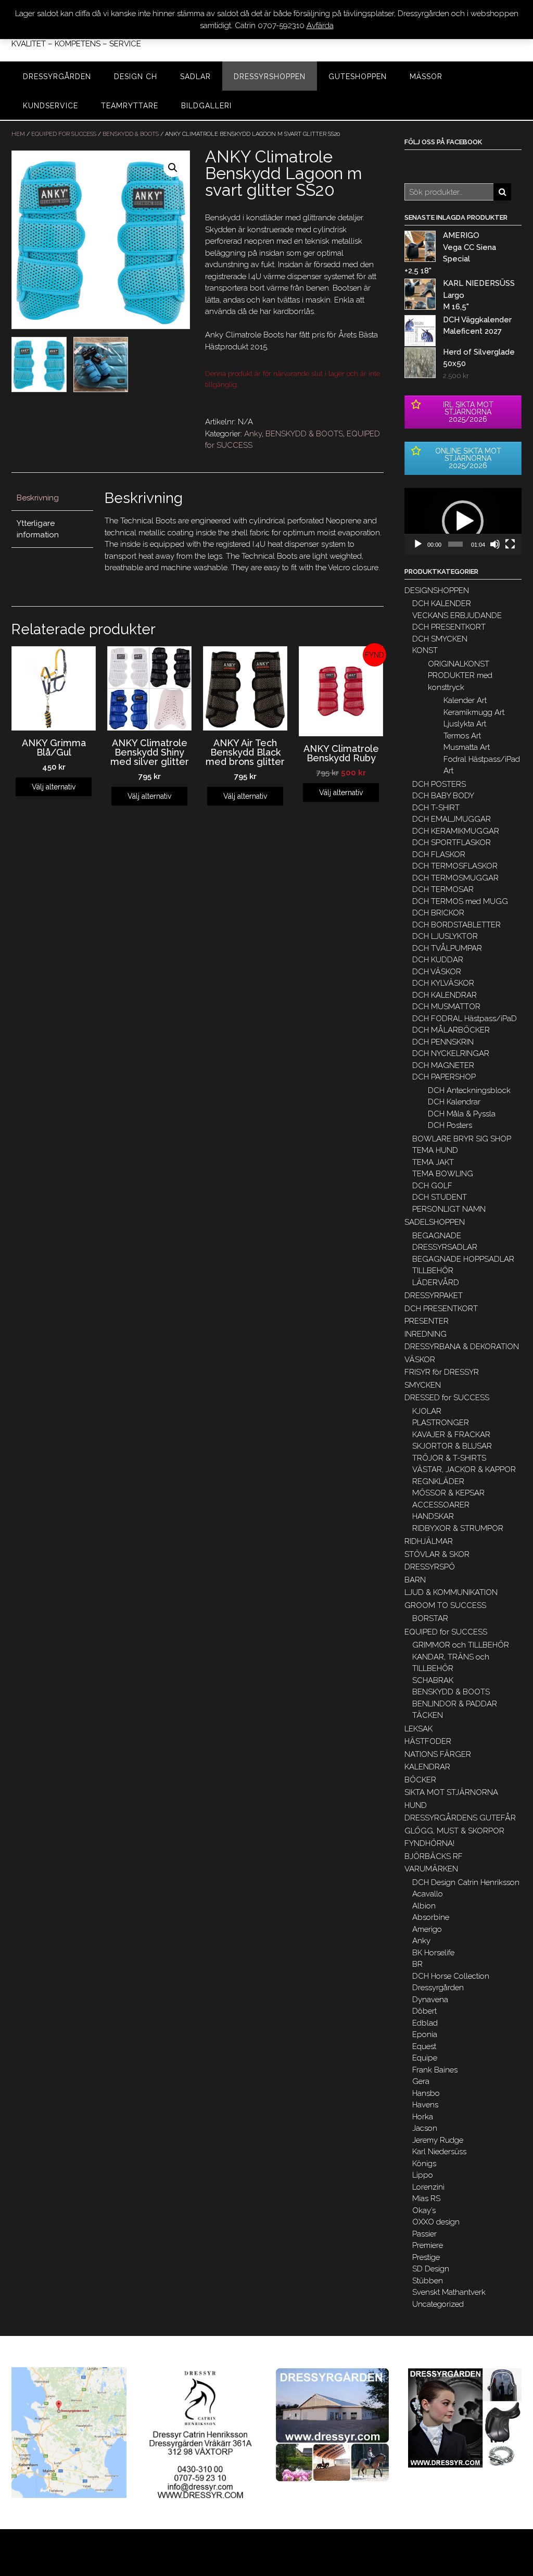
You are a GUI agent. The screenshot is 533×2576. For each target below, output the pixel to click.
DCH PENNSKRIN (443, 1042)
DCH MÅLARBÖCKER (451, 1030)
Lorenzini (428, 2187)
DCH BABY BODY (443, 796)
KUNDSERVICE (50, 106)
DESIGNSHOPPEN (437, 590)
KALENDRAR (427, 1767)
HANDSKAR (433, 1516)
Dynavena (430, 2000)
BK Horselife (433, 1953)
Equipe (425, 2058)
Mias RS (426, 2198)
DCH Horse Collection (451, 1976)
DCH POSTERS (439, 784)
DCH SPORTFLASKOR (452, 843)
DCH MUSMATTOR (446, 1007)
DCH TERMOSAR (443, 889)
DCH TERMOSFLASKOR (455, 866)
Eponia (425, 2034)
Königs (424, 2164)
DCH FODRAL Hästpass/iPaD (465, 1019)
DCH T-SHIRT (436, 808)
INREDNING (426, 1334)
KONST (425, 650)
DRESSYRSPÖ (430, 1567)
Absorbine (431, 1917)
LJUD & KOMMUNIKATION (451, 1592)
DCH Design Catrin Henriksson (466, 1882)
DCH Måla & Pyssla (462, 1114)
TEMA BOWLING (443, 1174)
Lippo (423, 2175)
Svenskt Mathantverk (449, 2292)
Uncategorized (438, 2304)
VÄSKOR (420, 1360)
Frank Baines (435, 2070)
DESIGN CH (136, 77)
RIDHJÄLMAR (429, 1541)
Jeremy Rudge (438, 2140)
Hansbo (426, 2093)
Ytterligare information (38, 529)
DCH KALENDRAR (445, 995)
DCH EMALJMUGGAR (452, 819)
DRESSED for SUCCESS (447, 1398)
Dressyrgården (438, 1988)
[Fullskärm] (510, 544)
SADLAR (195, 77)
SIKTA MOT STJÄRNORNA (451, 1792)
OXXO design (436, 2222)
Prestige (426, 2257)
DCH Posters (450, 1125)
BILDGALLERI (206, 106)
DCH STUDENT (440, 1197)
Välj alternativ (54, 787)
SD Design (431, 2269)
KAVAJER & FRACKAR (451, 1435)
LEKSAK (418, 1729)
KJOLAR (427, 1411)
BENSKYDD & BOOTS (131, 134)
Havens (425, 2105)
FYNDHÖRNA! (429, 1843)
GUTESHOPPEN (358, 77)
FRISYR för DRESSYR (442, 1372)
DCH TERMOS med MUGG (460, 901)
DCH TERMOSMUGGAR (455, 878)
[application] (463, 521)
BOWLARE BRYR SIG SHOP (462, 1139)
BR (417, 1964)
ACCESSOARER (441, 1505)
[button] (463, 521)
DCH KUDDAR (438, 960)
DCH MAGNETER (443, 1065)
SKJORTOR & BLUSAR (452, 1446)
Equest (424, 2046)
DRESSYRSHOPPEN (270, 77)
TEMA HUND (435, 1150)
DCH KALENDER (442, 604)
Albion (424, 1906)
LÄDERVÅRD (436, 1283)
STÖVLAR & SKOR (437, 1554)
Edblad (425, 2023)
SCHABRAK (433, 1680)
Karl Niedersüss (439, 2152)
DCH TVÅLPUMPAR (447, 948)
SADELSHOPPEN (435, 1222)
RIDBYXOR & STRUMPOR (458, 1528)
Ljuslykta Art (465, 724)
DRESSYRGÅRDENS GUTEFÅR (460, 1818)
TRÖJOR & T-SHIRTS (449, 1458)
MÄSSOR (426, 77)
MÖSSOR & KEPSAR (448, 1493)
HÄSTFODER (428, 1741)
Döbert (424, 2011)
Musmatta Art (467, 747)
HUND (416, 1805)
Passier (424, 2234)
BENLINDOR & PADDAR (455, 1704)
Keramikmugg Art (474, 712)
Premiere (428, 2245)
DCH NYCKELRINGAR (451, 1053)
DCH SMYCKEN (440, 639)
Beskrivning (38, 498)
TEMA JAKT (433, 1162)
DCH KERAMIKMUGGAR (456, 831)
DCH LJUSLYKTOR (445, 936)
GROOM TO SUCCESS (445, 1605)
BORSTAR (430, 1618)
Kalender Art (465, 700)
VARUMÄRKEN (431, 1869)
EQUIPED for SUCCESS (64, 134)
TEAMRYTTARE (130, 106)
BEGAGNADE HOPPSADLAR (463, 1259)
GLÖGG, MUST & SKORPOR (454, 1831)
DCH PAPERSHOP (444, 1077)
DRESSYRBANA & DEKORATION (462, 1347)
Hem (18, 134)
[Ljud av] (495, 544)
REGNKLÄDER (438, 1481)
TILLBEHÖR (433, 1271)
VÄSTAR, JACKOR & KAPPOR (464, 1469)
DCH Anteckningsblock (469, 1090)
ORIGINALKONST (459, 664)
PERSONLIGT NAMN (449, 1209)
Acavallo (428, 1894)
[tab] (52, 499)
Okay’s (424, 2210)
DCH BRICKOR (438, 913)
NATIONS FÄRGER (438, 1754)
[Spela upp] (418, 544)
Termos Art (462, 736)
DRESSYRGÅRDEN (57, 77)
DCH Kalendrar (454, 1102)
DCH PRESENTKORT (449, 627)
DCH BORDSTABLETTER (456, 925)
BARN (415, 1580)
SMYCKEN (423, 1385)
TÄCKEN (428, 1715)
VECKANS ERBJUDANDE (457, 615)
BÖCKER (420, 1780)
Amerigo (427, 1929)
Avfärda (320, 26)
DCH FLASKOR (439, 855)
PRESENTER (427, 1321)
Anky (253, 434)
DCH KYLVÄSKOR (443, 983)
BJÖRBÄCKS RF (434, 1856)
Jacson (425, 2128)
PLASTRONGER (441, 1423)
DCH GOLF (432, 1186)
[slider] (455, 544)
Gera (421, 2081)
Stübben (428, 2281)
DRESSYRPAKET (434, 1296)
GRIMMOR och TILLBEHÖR (461, 1645)
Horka (423, 2117)
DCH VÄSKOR (437, 972)
